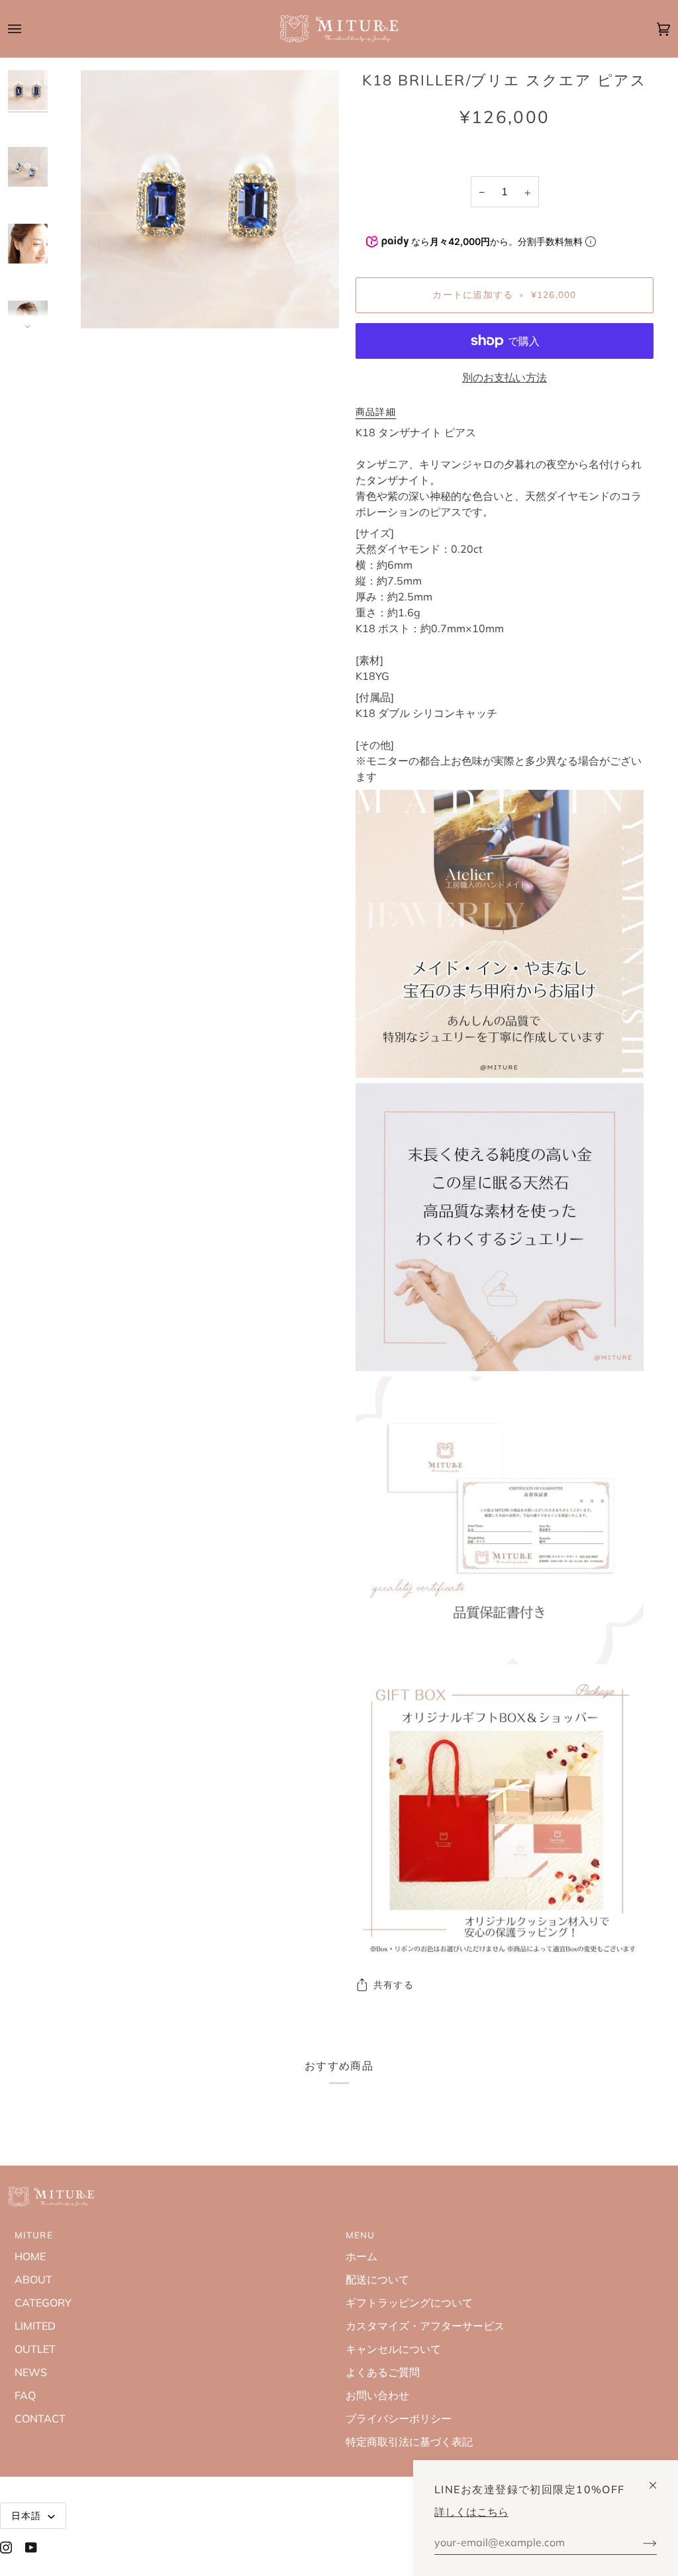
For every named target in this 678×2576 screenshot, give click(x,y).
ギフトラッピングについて (409, 2303)
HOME (30, 2256)
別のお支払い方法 (505, 377)
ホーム (362, 2256)
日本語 (28, 2515)
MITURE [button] (34, 2235)
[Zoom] (106, 304)
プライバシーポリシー (399, 2418)
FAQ (25, 2395)
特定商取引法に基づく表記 (409, 2442)
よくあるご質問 (383, 2372)
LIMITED (35, 2326)
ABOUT (33, 2279)
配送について (377, 2279)
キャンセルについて (393, 2349)
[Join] (639, 2542)
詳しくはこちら (471, 2512)
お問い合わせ (377, 2395)
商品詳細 (376, 411)
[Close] (658, 2480)
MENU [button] (361, 2235)
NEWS (31, 2372)
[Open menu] (28, 29)
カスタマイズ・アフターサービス (425, 2326)
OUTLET (35, 2349)
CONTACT (40, 2418)
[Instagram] (6, 2548)
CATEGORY (43, 2303)
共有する (394, 1984)
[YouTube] (31, 2548)
